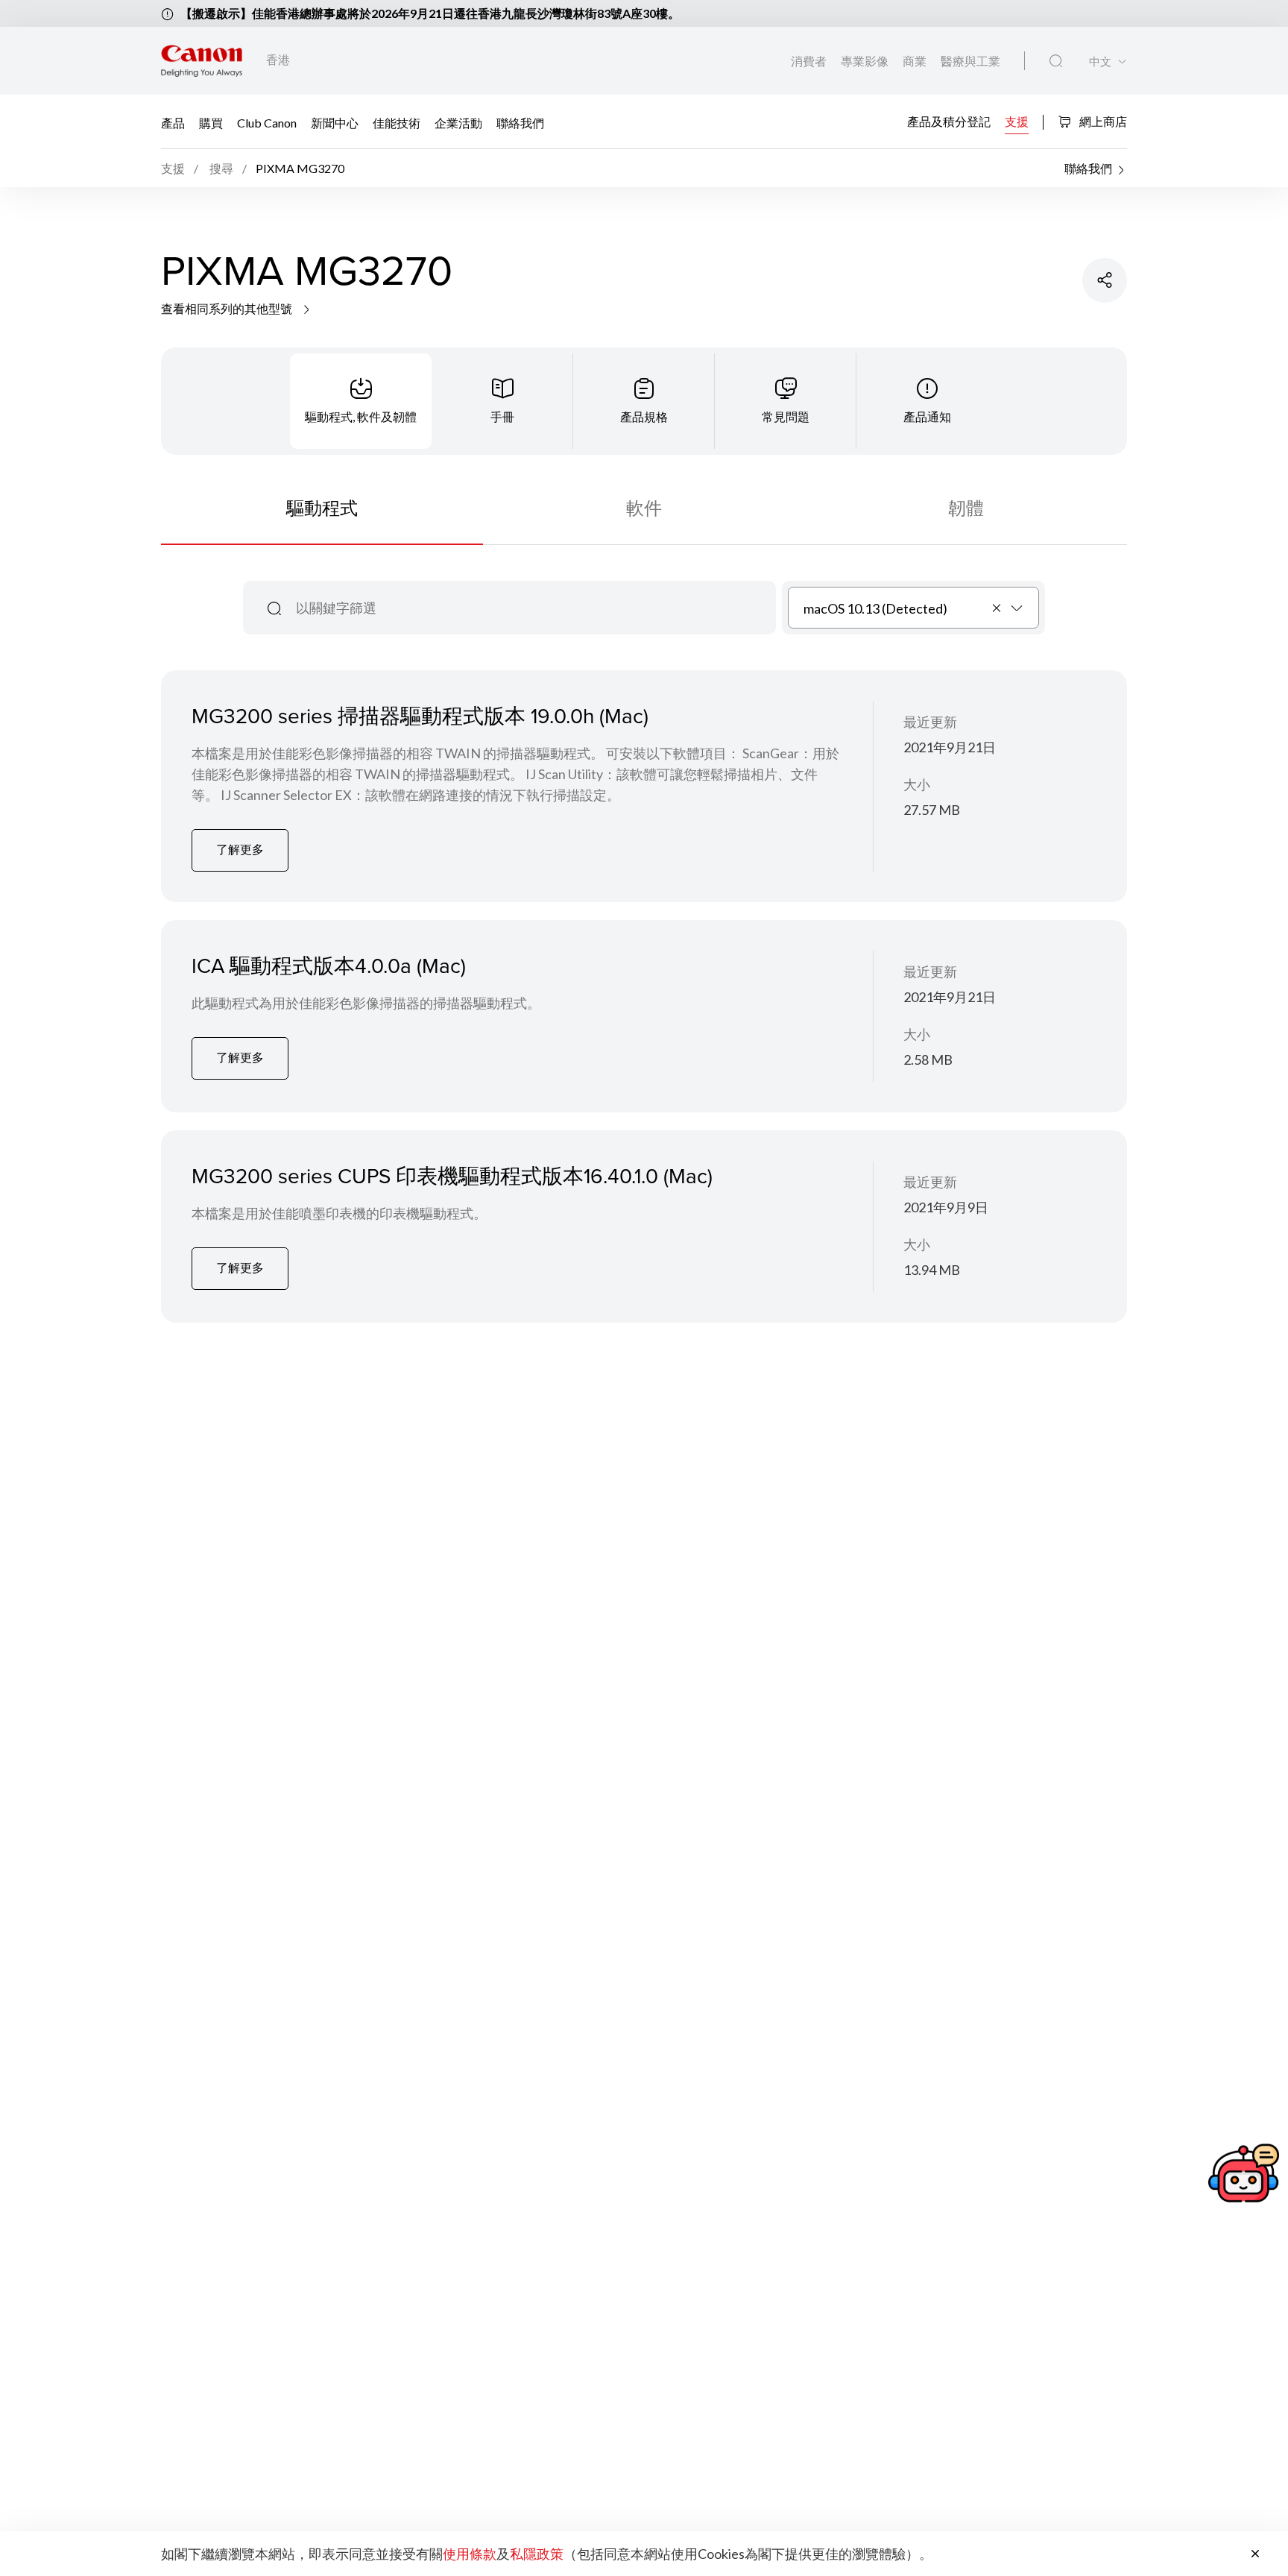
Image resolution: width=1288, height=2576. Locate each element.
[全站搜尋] (1056, 61)
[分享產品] (1105, 280)
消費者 (810, 61)
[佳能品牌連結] (202, 61)
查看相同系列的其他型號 (228, 308)
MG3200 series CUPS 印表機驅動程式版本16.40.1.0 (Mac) (452, 1175)
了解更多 (240, 849)
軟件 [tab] (644, 507)
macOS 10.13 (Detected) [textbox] (875, 608)
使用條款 (470, 2554)
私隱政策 (537, 2554)
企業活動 (458, 122)
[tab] (361, 401)
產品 (173, 122)
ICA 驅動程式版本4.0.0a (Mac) (329, 965)
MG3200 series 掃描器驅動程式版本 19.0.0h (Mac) (420, 715)
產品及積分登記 (949, 120)
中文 (1100, 62)
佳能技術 (397, 122)
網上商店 (1102, 121)
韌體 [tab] (966, 507)
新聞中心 (335, 122)
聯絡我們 (520, 122)
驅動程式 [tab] (322, 507)
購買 (211, 122)
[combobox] (913, 608)
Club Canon (267, 122)
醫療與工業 (970, 61)
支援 (1017, 120)
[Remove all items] (997, 608)
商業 (916, 61)
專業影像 (866, 61)
